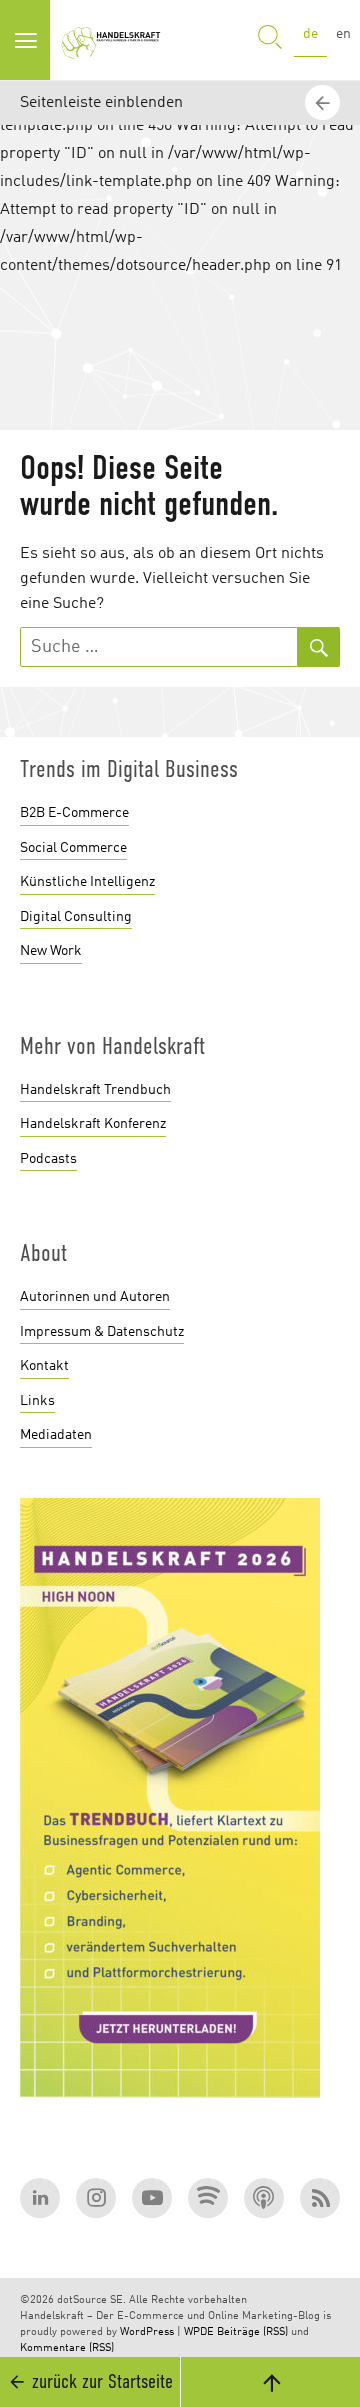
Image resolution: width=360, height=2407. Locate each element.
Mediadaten (56, 1435)
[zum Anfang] (270, 2382)
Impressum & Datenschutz (102, 1332)
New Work (51, 951)
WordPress (147, 2332)
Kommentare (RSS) (67, 2348)
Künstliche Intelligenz (87, 882)
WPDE (199, 2332)
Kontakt (44, 1366)
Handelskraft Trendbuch (95, 1090)
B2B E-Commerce (74, 813)
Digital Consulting (76, 917)
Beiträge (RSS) (252, 2332)
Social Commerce (73, 848)
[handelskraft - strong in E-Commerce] (114, 40)
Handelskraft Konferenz (93, 1124)
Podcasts (48, 1159)
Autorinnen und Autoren (95, 1297)
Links (37, 1401)
